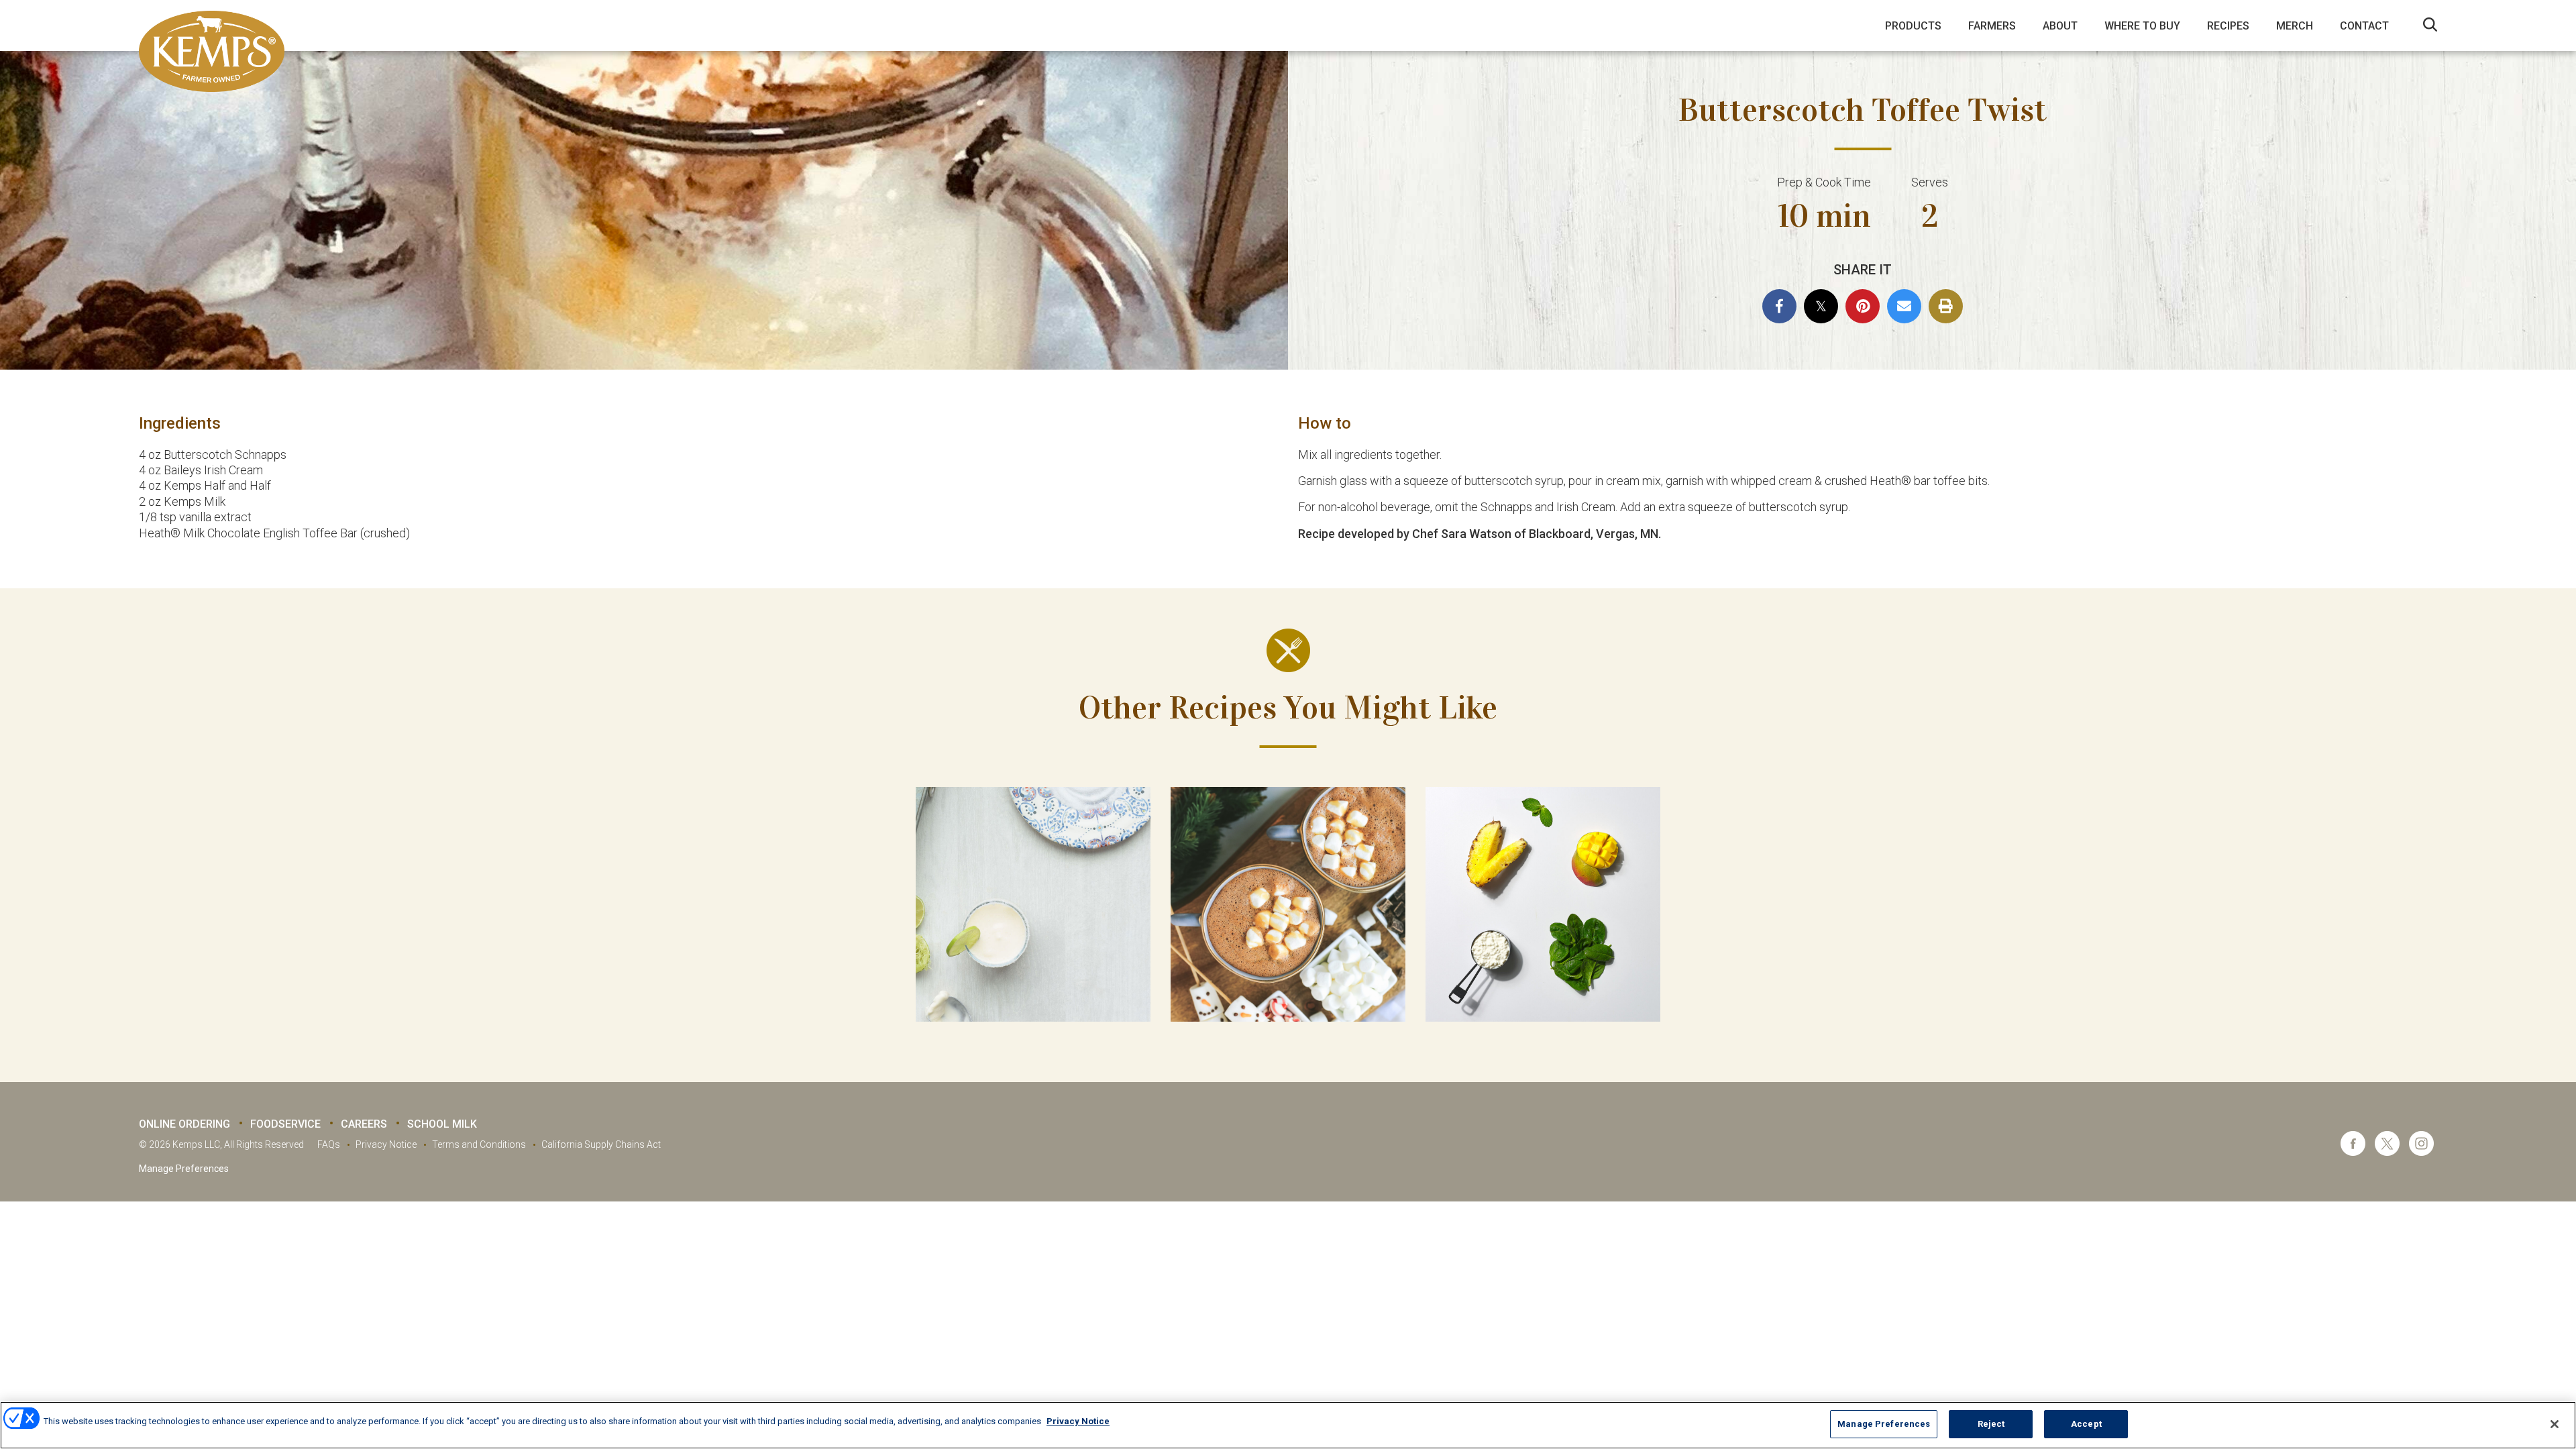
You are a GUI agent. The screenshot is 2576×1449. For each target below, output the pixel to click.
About (2060, 26)
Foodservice (285, 1124)
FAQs (329, 1144)
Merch (2295, 26)
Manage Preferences (184, 1169)
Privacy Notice (386, 1144)
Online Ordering (184, 1124)
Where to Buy (2142, 26)
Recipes (2228, 26)
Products (1913, 26)
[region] (1288, 1425)
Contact (2364, 26)
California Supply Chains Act (601, 1144)
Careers (364, 1124)
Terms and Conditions (479, 1144)
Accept (2086, 1424)
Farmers (1992, 26)
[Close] (2555, 1424)
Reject (1991, 1424)
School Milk (442, 1124)
